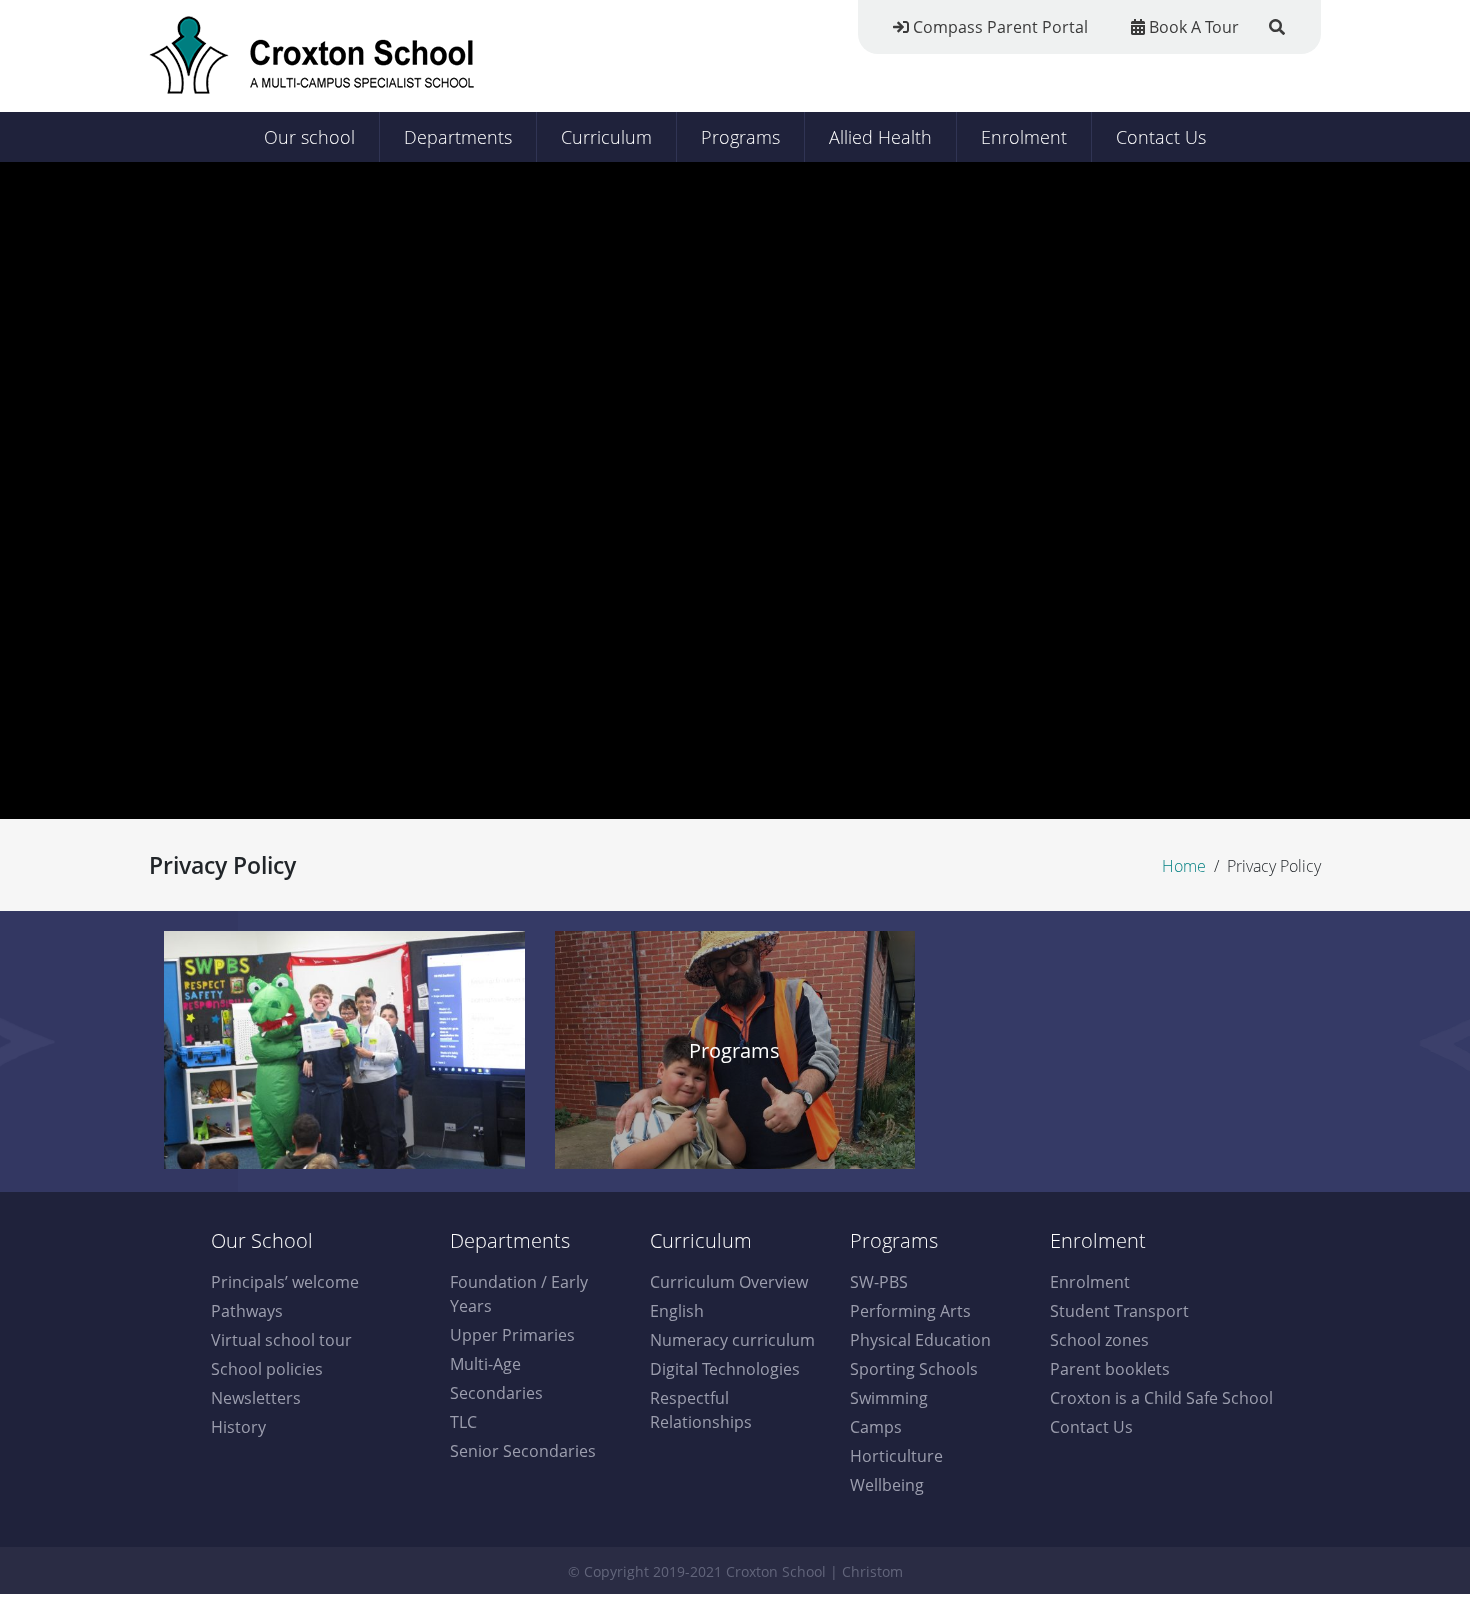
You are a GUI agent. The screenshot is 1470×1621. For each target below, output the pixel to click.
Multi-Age (485, 1364)
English (677, 1311)
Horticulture (896, 1456)
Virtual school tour (281, 1340)
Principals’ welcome (285, 1282)
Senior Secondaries (523, 1451)
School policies (267, 1369)
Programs (740, 137)
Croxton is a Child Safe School (1161, 1398)
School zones (1099, 1340)
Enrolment (1024, 137)
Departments (458, 137)
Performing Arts (910, 1311)
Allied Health (880, 137)
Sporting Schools (914, 1369)
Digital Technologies (725, 1369)
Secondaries (496, 1393)
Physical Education (920, 1340)
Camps (876, 1427)
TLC (463, 1422)
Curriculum (606, 137)
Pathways (247, 1311)
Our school (309, 137)
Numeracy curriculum (732, 1340)
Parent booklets (1110, 1369)
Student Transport (1119, 1311)
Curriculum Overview (729, 1282)
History (238, 1427)
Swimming (889, 1398)
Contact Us (1161, 137)
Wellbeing (887, 1485)
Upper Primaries (512, 1335)
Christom (872, 1571)
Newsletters (256, 1398)
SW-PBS (879, 1282)
